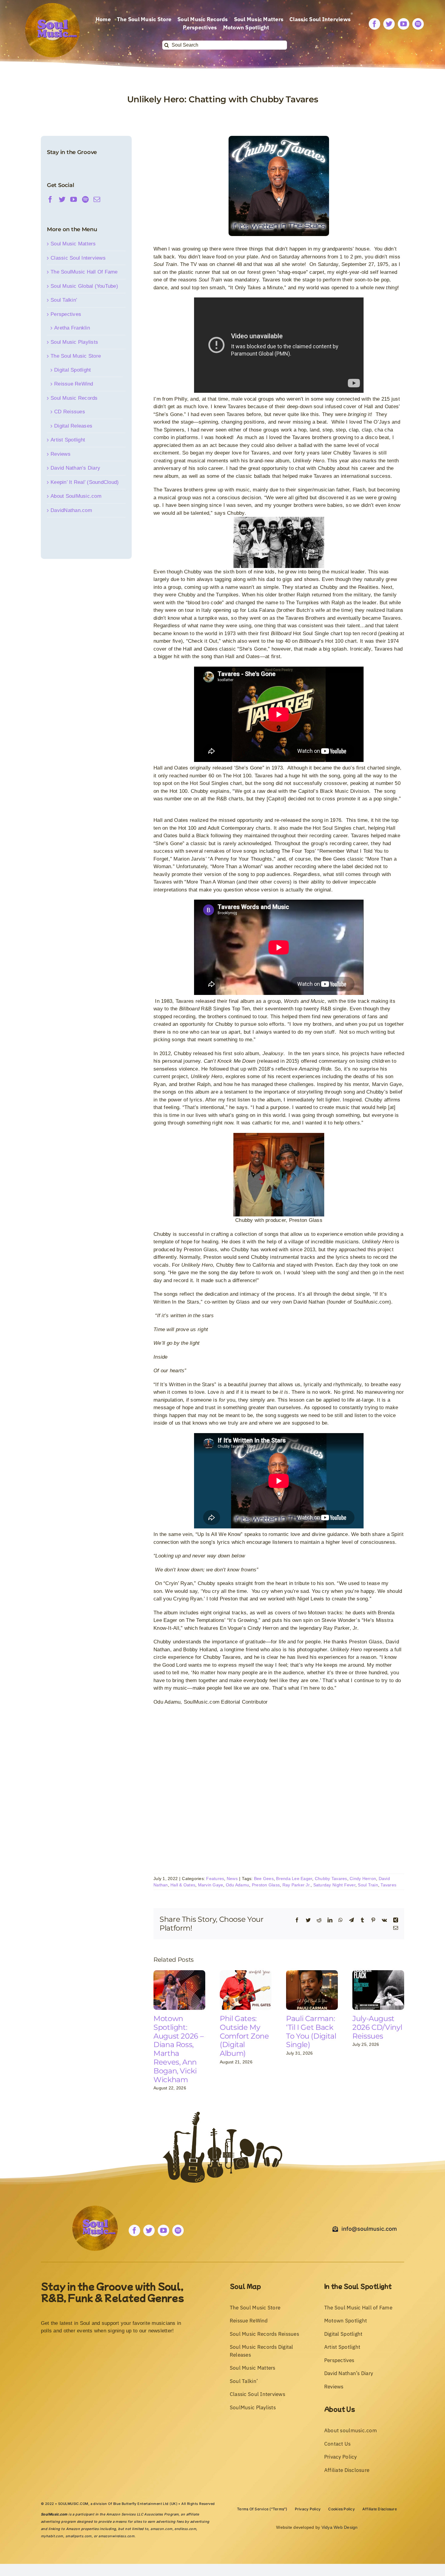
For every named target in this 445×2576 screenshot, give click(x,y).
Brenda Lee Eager (294, 1879)
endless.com (185, 2529)
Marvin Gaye (211, 1885)
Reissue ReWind (74, 384)
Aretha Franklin (72, 328)
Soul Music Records (74, 398)
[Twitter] (62, 199)
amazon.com (161, 2529)
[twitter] (389, 24)
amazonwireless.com (116, 2536)
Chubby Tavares (331, 1879)
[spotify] (418, 24)
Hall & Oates (183, 1885)
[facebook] (374, 24)
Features (215, 1879)
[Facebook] (50, 199)
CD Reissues (70, 412)
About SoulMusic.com (76, 496)
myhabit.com (52, 2536)
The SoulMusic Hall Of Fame (84, 272)
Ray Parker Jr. (297, 1885)
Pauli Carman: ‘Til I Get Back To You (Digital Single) (311, 2031)
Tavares (388, 1885)
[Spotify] (85, 199)
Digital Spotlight (73, 370)
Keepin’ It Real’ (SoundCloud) (85, 482)
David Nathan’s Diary (75, 468)
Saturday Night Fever (334, 1885)
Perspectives (66, 314)
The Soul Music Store (76, 356)
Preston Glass (266, 1885)
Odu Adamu (237, 1885)
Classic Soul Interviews (78, 258)
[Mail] (97, 199)
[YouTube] (74, 199)
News (232, 1879)
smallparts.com (79, 2536)
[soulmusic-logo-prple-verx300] (52, 6)
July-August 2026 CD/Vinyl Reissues (377, 2027)
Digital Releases (73, 426)
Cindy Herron (363, 1879)
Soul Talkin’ (64, 300)
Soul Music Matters (73, 244)
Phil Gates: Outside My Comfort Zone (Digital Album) (244, 2036)
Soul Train (368, 1885)
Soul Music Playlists (74, 342)
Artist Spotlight (68, 440)
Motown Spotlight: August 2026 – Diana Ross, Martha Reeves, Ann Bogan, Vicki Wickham (178, 2049)
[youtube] (404, 24)
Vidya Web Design (340, 2527)
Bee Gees (264, 1879)
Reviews (61, 454)
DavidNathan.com (71, 510)
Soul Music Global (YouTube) (84, 286)
